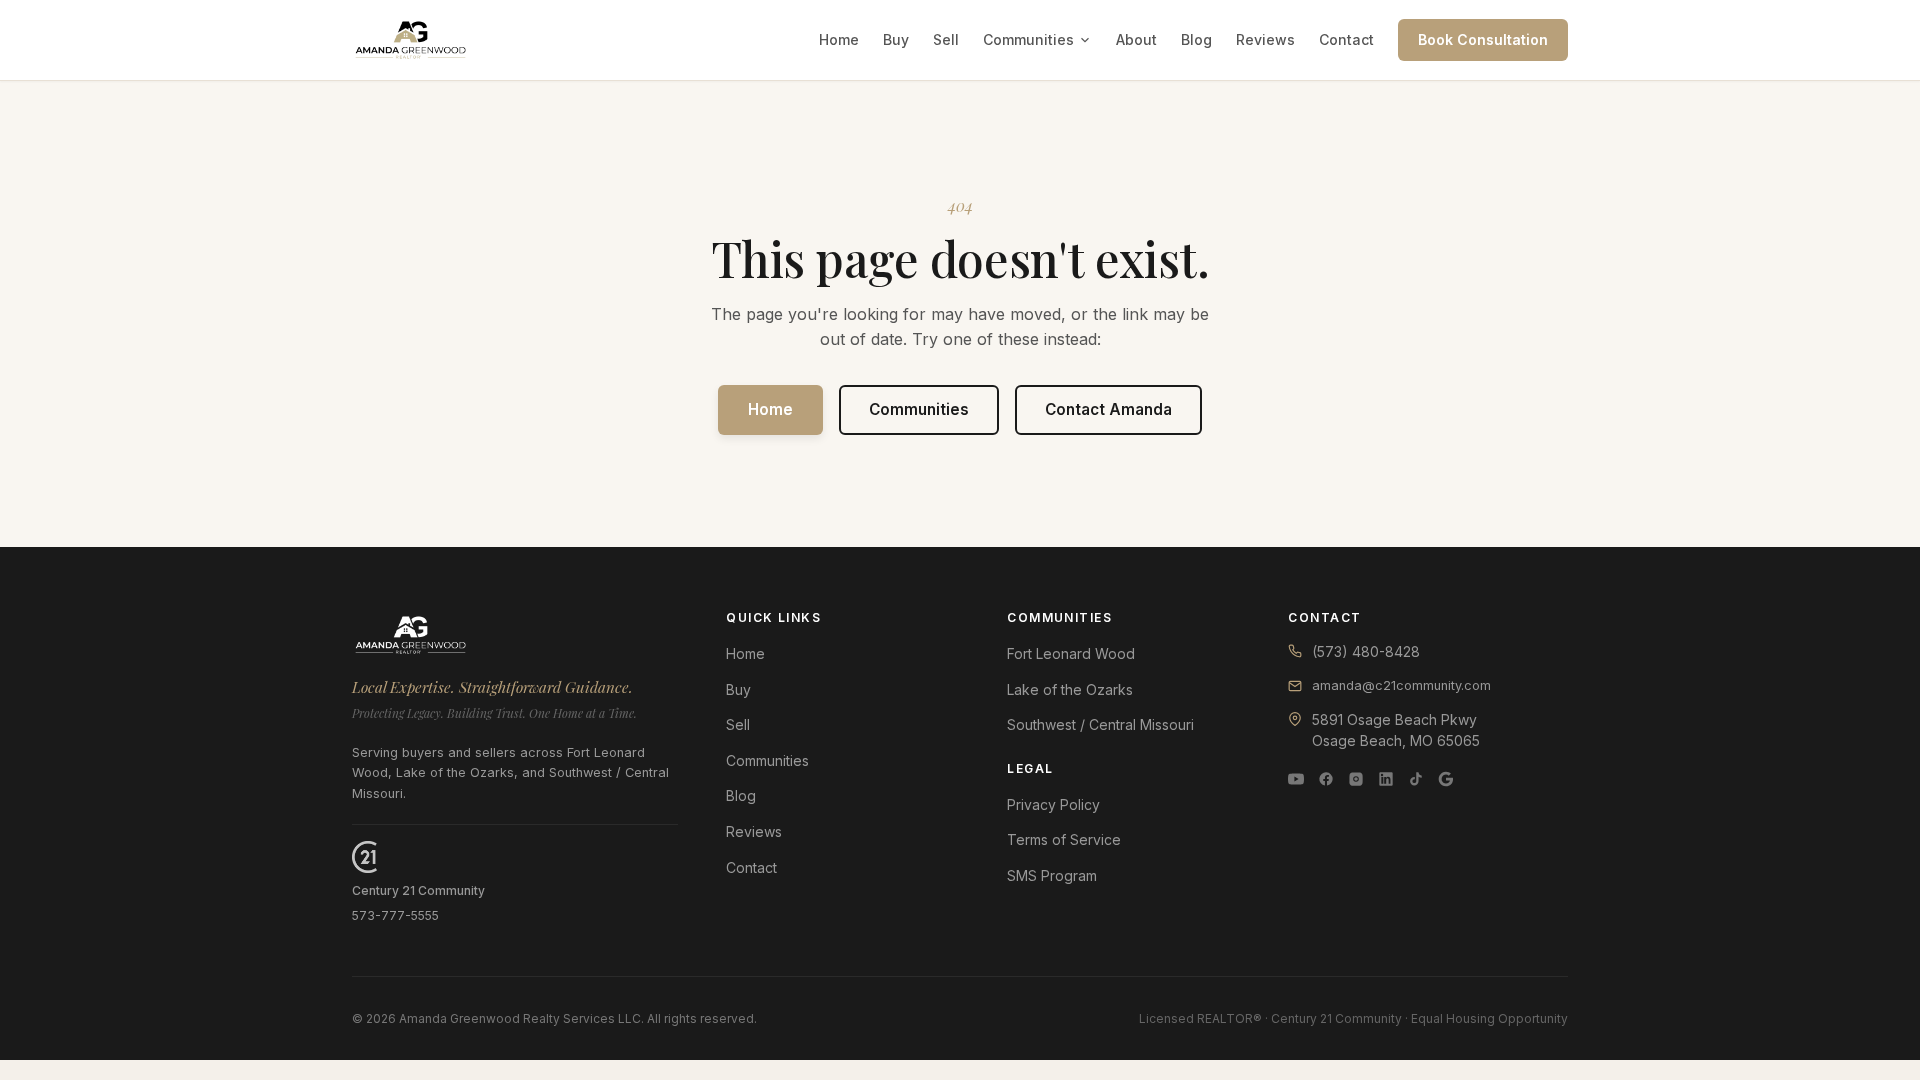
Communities (1028, 39)
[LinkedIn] (1386, 779)
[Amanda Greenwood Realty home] (410, 40)
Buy (896, 39)
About (1136, 39)
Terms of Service (1064, 839)
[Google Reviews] (1446, 779)
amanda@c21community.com (1401, 685)
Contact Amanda (1108, 409)
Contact (1346, 39)
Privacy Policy (1053, 804)
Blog (1196, 39)
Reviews (1265, 39)
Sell (946, 39)
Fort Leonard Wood (1071, 653)
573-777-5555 (395, 915)
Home (839, 39)
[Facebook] (1326, 779)
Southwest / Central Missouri (1100, 724)
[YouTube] (1296, 779)
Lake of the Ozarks (1070, 689)
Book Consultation (1483, 39)
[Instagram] (1356, 779)
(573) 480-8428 (1366, 651)
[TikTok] (1416, 779)
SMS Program (1052, 875)
